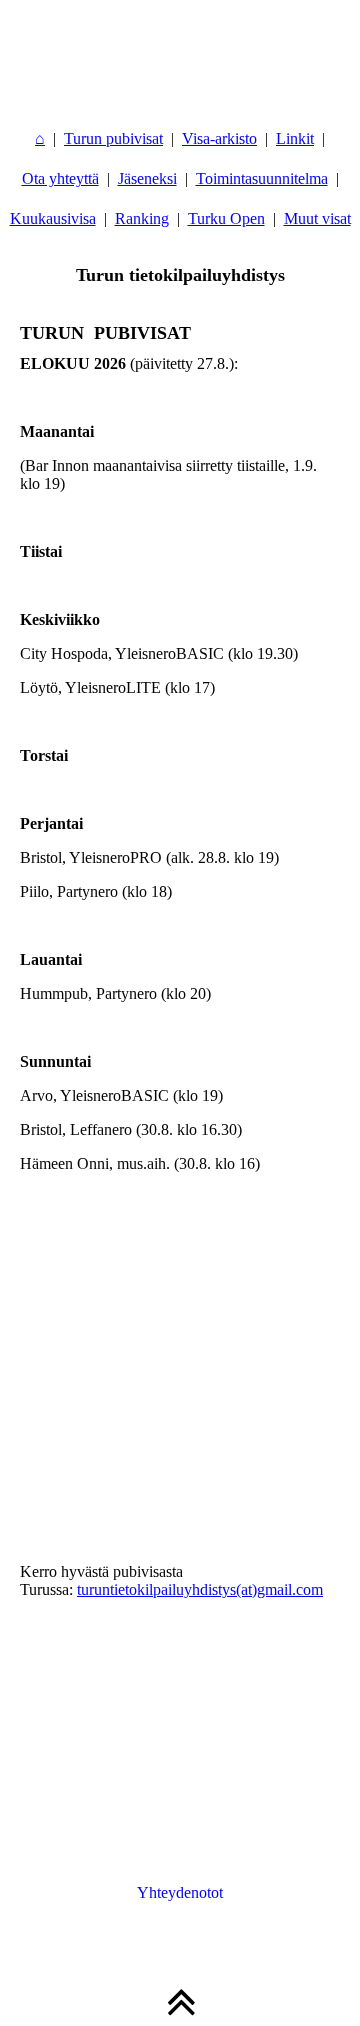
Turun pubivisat (113, 138)
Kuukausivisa (53, 218)
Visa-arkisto (219, 138)
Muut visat (317, 218)
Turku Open (226, 218)
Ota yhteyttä (60, 178)
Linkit (295, 138)
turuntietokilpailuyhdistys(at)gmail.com (200, 1589)
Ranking (142, 218)
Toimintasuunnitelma (262, 178)
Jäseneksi (147, 178)
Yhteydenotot (180, 1892)
